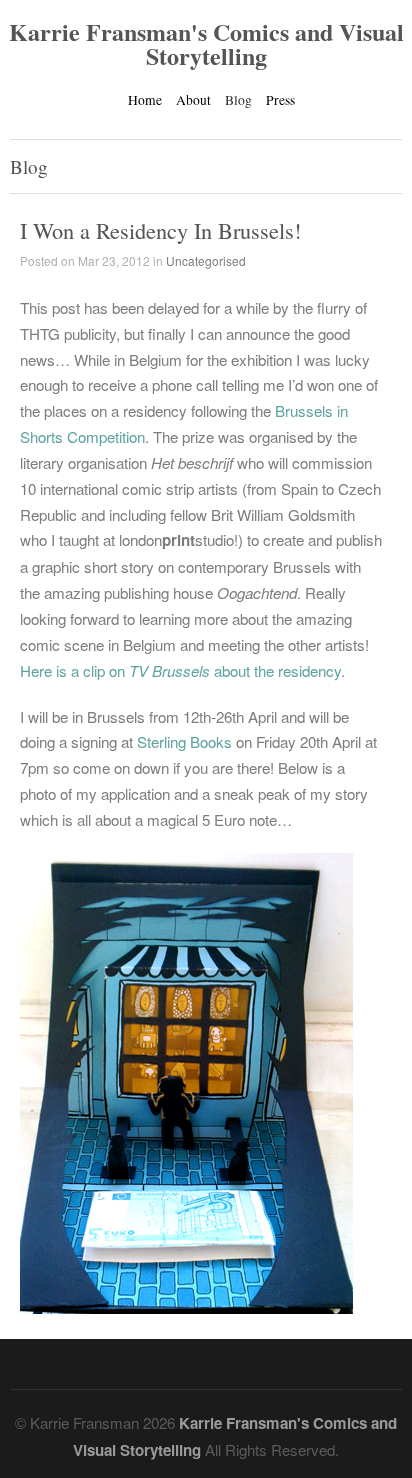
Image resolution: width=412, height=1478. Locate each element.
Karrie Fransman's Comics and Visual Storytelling (206, 43)
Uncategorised (206, 260)
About (193, 100)
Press (280, 100)
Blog (238, 100)
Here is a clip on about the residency (180, 670)
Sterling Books (184, 741)
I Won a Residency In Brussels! (160, 230)
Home (145, 100)
